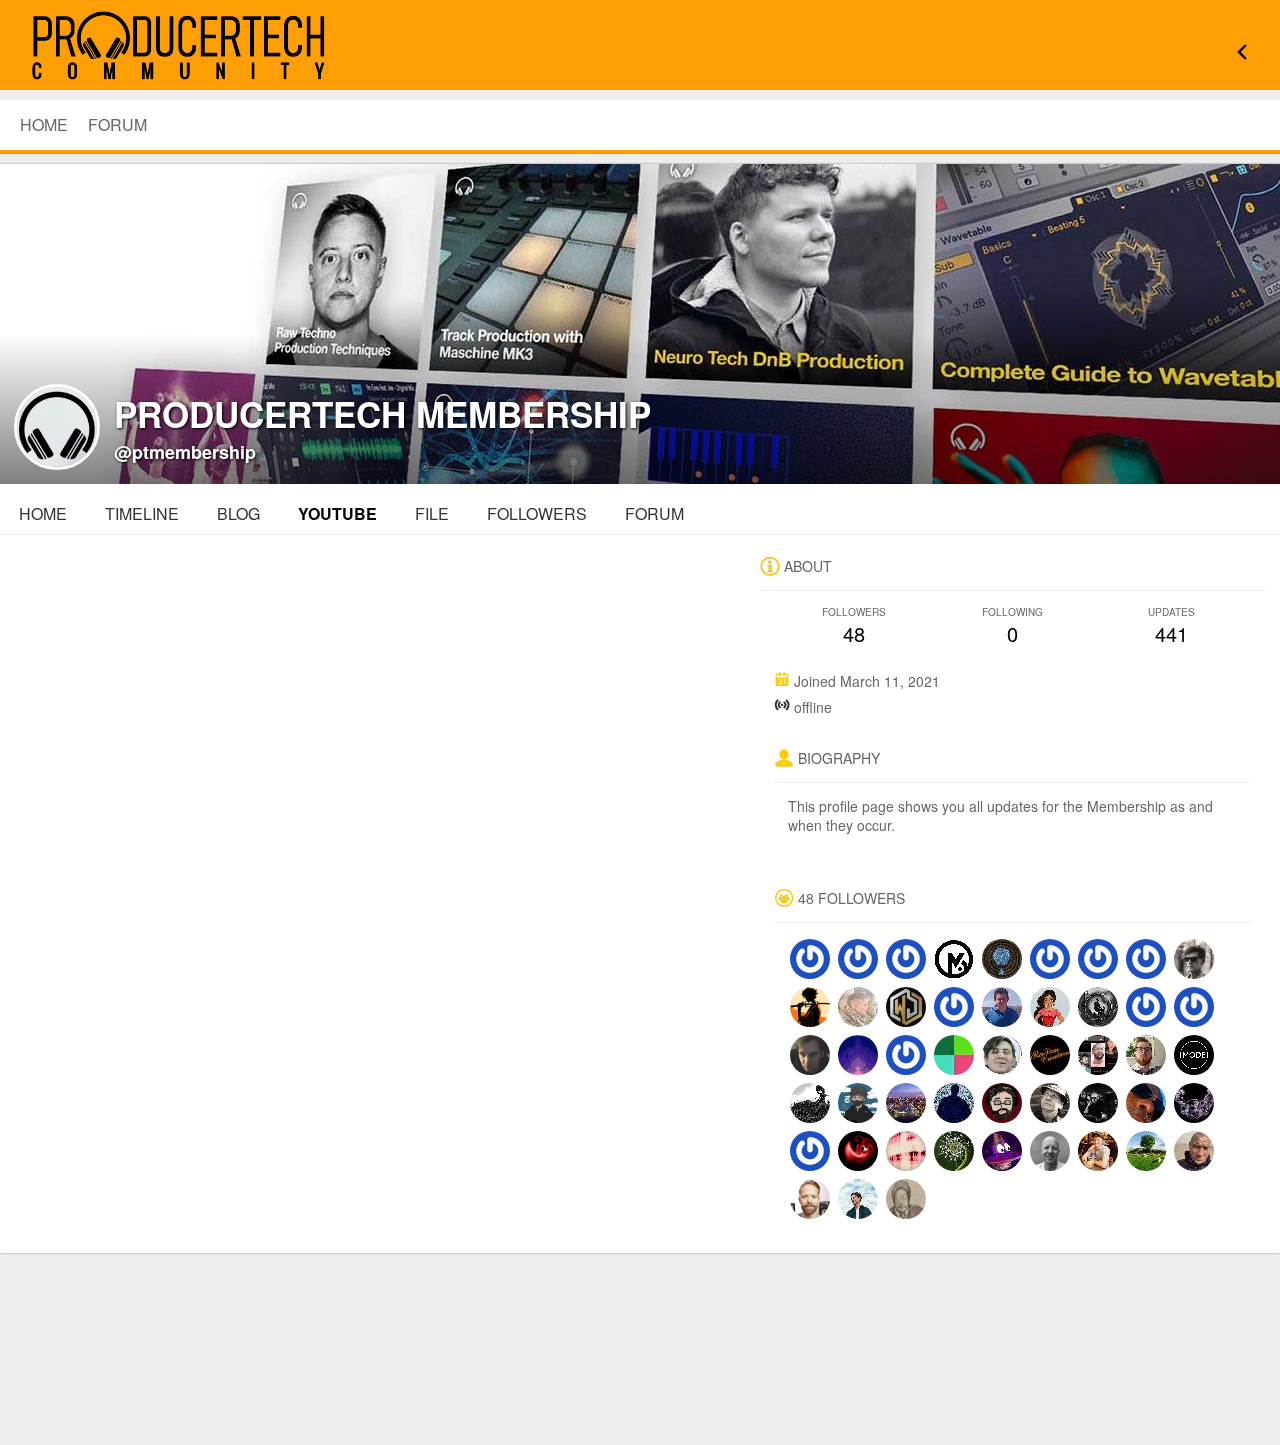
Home (43, 513)
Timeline (142, 513)
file (432, 513)
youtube (337, 513)
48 (854, 626)
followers (537, 513)
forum (654, 513)
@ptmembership (185, 452)
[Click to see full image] (640, 321)
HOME (44, 124)
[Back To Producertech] (1242, 46)
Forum (117, 124)
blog (238, 513)
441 (1171, 626)
